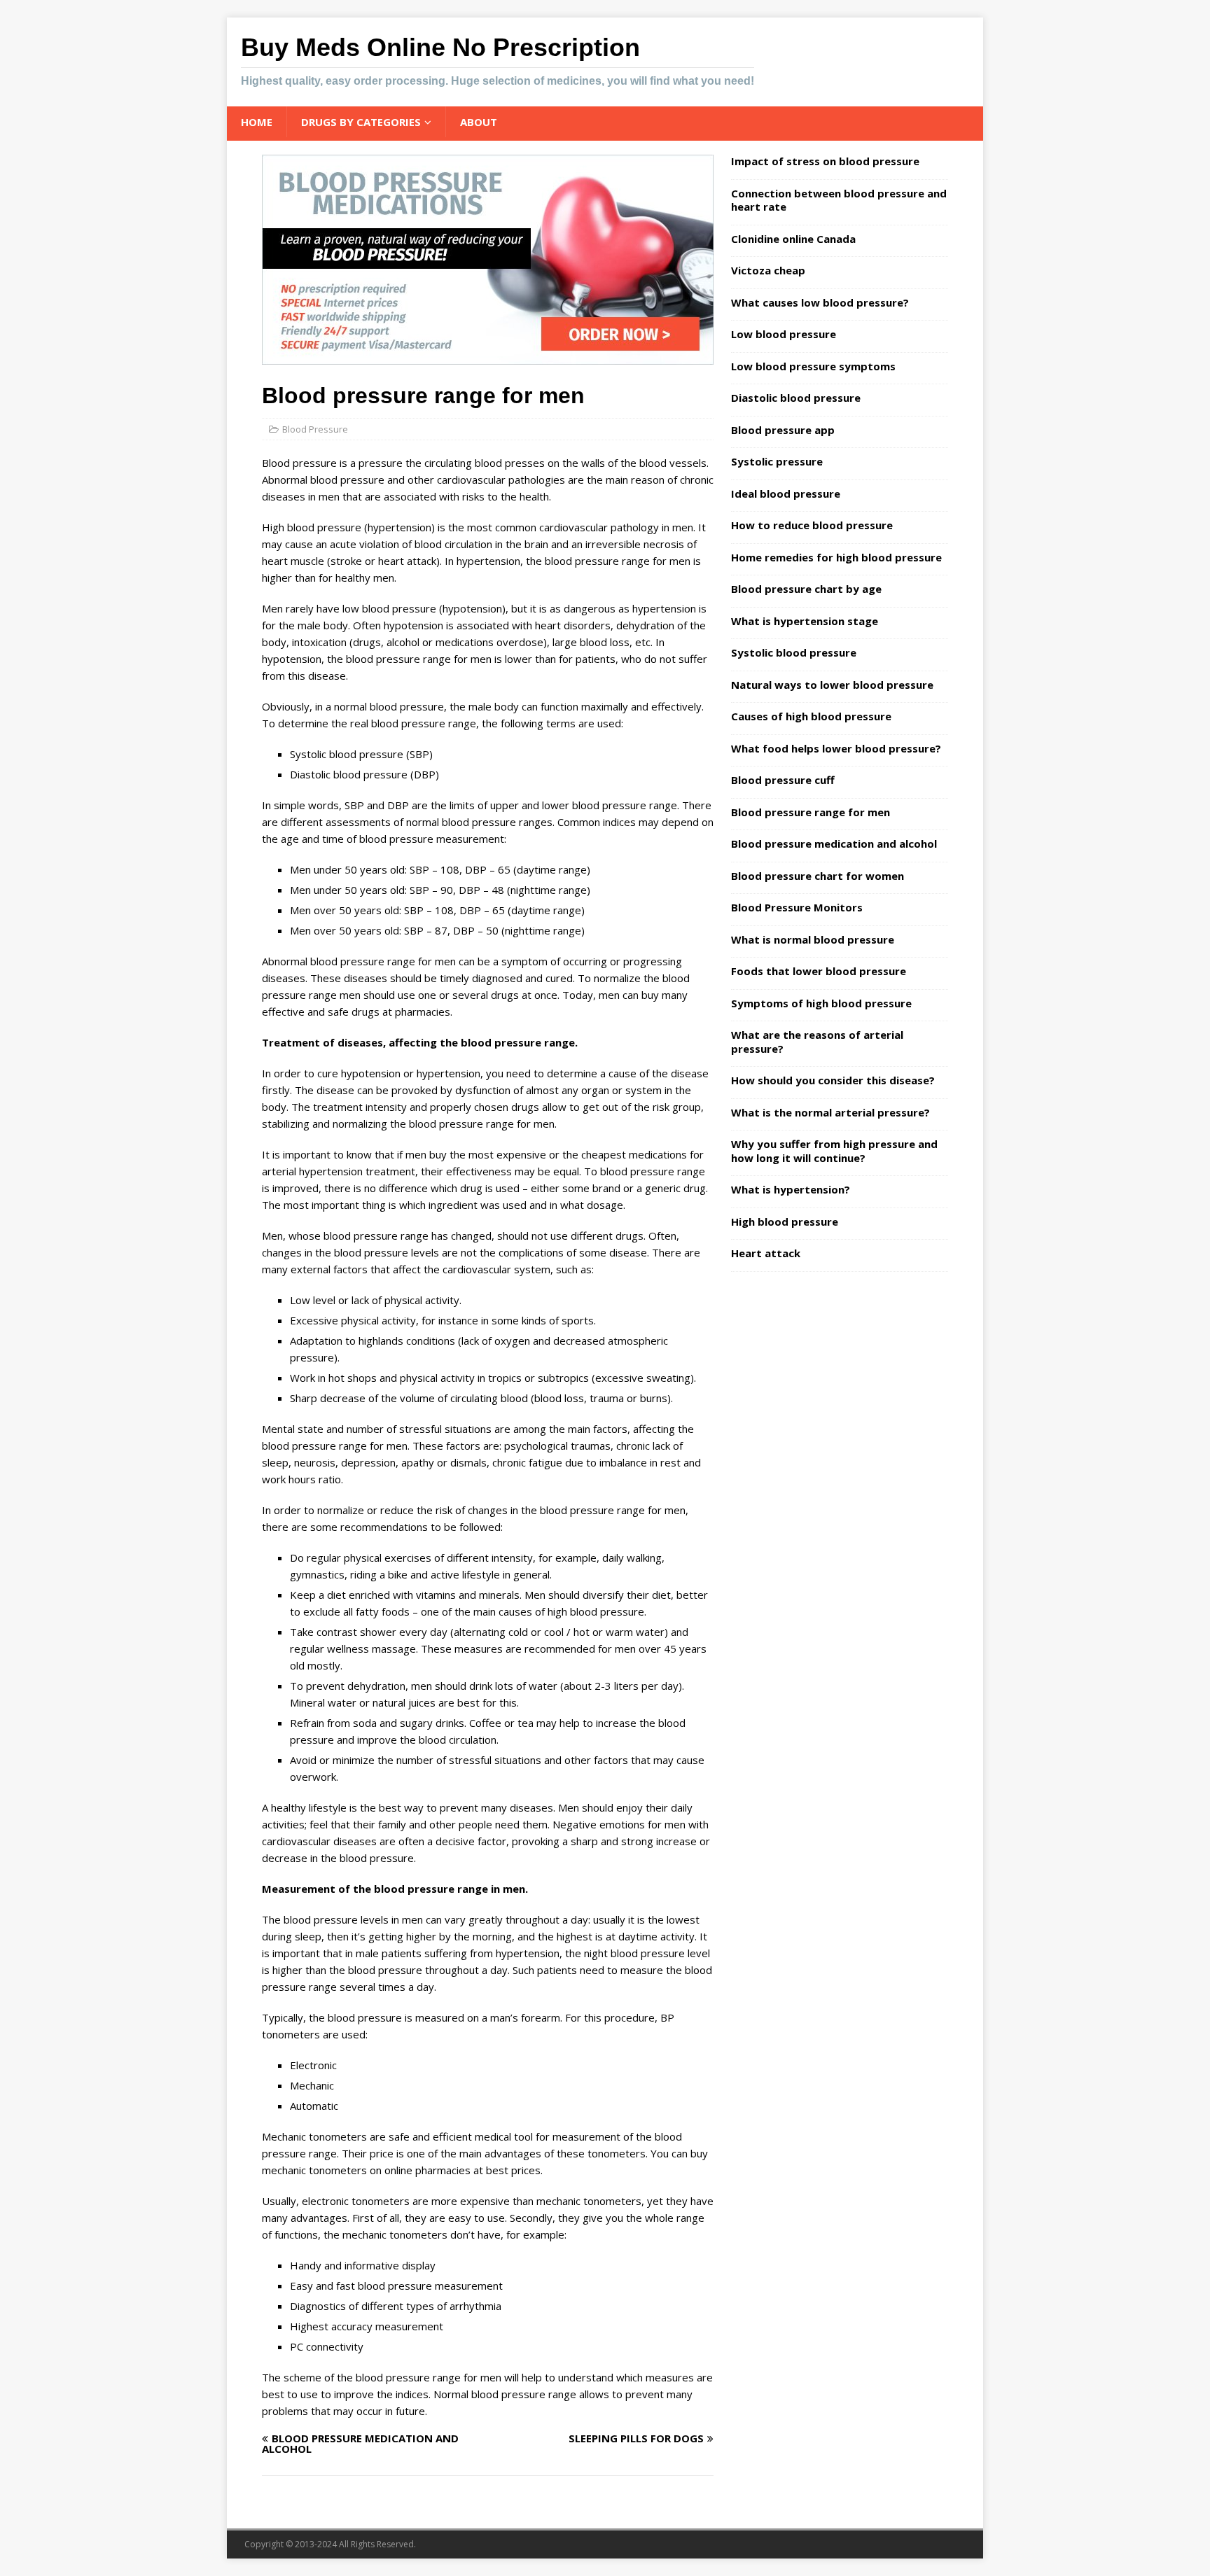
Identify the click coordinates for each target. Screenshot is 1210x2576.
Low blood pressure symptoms (813, 366)
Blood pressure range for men (811, 812)
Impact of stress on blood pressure (825, 161)
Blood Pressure (315, 429)
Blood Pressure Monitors (797, 907)
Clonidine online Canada (793, 239)
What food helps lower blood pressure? (836, 748)
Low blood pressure (784, 334)
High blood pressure (785, 1221)
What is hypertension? (791, 1189)
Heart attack (766, 1253)
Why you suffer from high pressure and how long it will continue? (834, 1151)
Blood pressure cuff (783, 780)
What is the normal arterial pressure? (830, 1112)
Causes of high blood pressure (811, 716)
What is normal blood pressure (813, 939)
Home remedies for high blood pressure (836, 557)
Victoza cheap (768, 270)
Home (257, 122)
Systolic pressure (777, 461)
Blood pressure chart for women (818, 876)
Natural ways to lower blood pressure (832, 685)
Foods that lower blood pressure (819, 971)
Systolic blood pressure (794, 652)
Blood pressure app (783, 430)
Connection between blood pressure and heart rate (839, 200)
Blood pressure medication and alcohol (834, 843)
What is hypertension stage (805, 621)
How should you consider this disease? (833, 1080)
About (479, 122)
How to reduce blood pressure (812, 525)
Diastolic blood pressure (796, 398)
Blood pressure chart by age (806, 589)
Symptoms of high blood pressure (821, 1003)
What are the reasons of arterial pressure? (817, 1042)
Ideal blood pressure (786, 493)
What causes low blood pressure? (820, 302)
